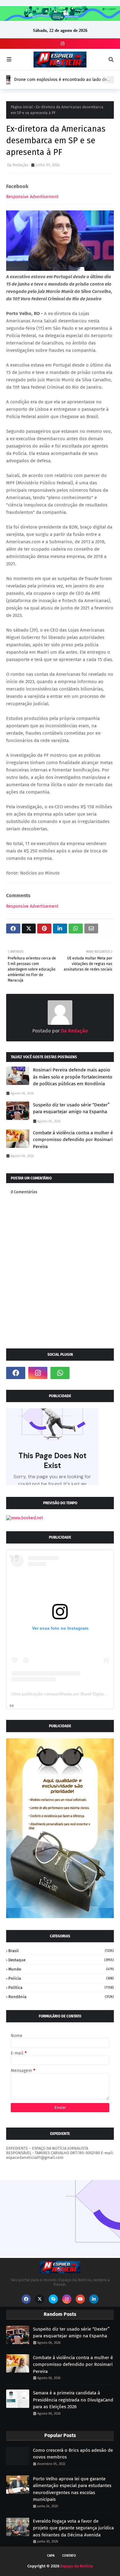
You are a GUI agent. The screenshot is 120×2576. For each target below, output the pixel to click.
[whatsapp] (60, 1373)
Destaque (61, 1960)
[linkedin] (94, 2299)
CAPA (51, 2556)
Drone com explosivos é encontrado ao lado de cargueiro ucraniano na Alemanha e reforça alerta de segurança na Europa (63, 80)
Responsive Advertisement (32, 197)
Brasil (61, 1951)
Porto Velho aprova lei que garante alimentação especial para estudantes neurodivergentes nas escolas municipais (72, 2489)
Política (61, 1988)
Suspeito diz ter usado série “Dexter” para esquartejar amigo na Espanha (71, 1108)
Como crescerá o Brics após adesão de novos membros (73, 2454)
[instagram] (62, 44)
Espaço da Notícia (77, 2566)
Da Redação (18, 165)
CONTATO (69, 2556)
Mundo (61, 1969)
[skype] (53, 2299)
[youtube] (80, 2299)
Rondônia (61, 1997)
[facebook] (16, 1373)
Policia (61, 1978)
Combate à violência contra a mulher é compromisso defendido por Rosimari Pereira (73, 1140)
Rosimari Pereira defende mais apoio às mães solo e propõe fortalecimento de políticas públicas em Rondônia (73, 1077)
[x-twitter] (40, 2299)
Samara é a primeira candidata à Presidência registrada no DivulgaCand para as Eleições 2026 (73, 2400)
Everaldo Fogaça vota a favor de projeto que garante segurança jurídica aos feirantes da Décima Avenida (73, 2528)
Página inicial (22, 107)
